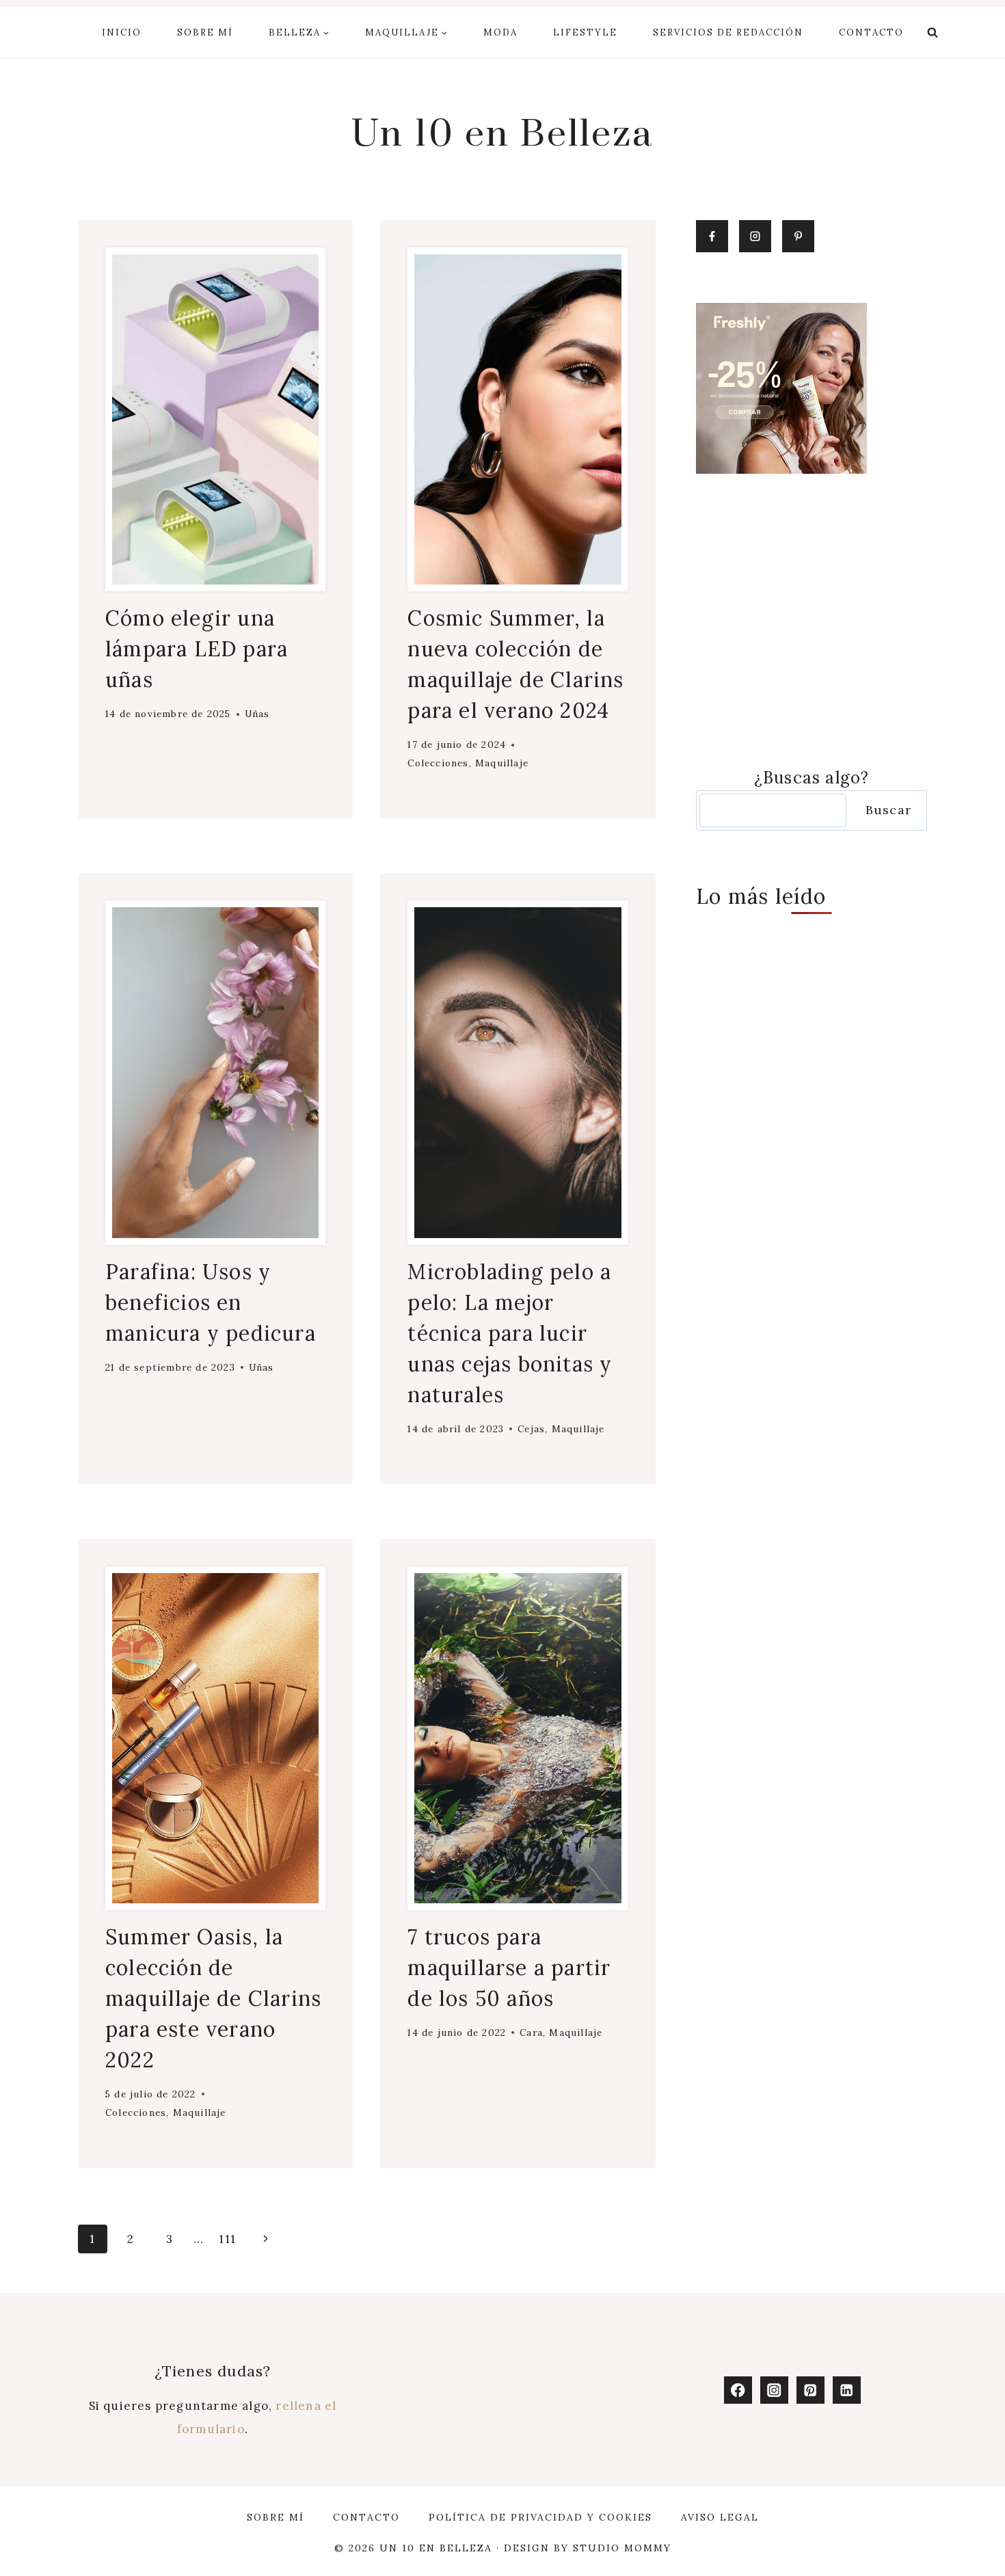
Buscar (888, 810)
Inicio (122, 32)
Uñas (257, 714)
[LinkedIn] (847, 2390)
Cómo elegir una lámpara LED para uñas (197, 649)
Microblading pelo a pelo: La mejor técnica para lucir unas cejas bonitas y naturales (510, 1333)
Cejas (531, 1429)
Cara (531, 2032)
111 (227, 2239)
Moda (500, 32)
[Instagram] (774, 2390)
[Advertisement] (812, 619)
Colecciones (438, 763)
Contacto (871, 32)
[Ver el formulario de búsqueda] (933, 33)
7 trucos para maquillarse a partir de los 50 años (509, 1968)
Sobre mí (205, 32)
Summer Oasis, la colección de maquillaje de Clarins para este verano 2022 (213, 1998)
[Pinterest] (810, 2390)
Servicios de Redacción (728, 32)
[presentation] (215, 419)
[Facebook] (738, 2390)
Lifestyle (585, 32)
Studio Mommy (622, 2548)
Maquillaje (502, 763)
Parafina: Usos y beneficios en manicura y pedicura (211, 1302)
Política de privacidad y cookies (540, 2517)
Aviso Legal (720, 2517)
